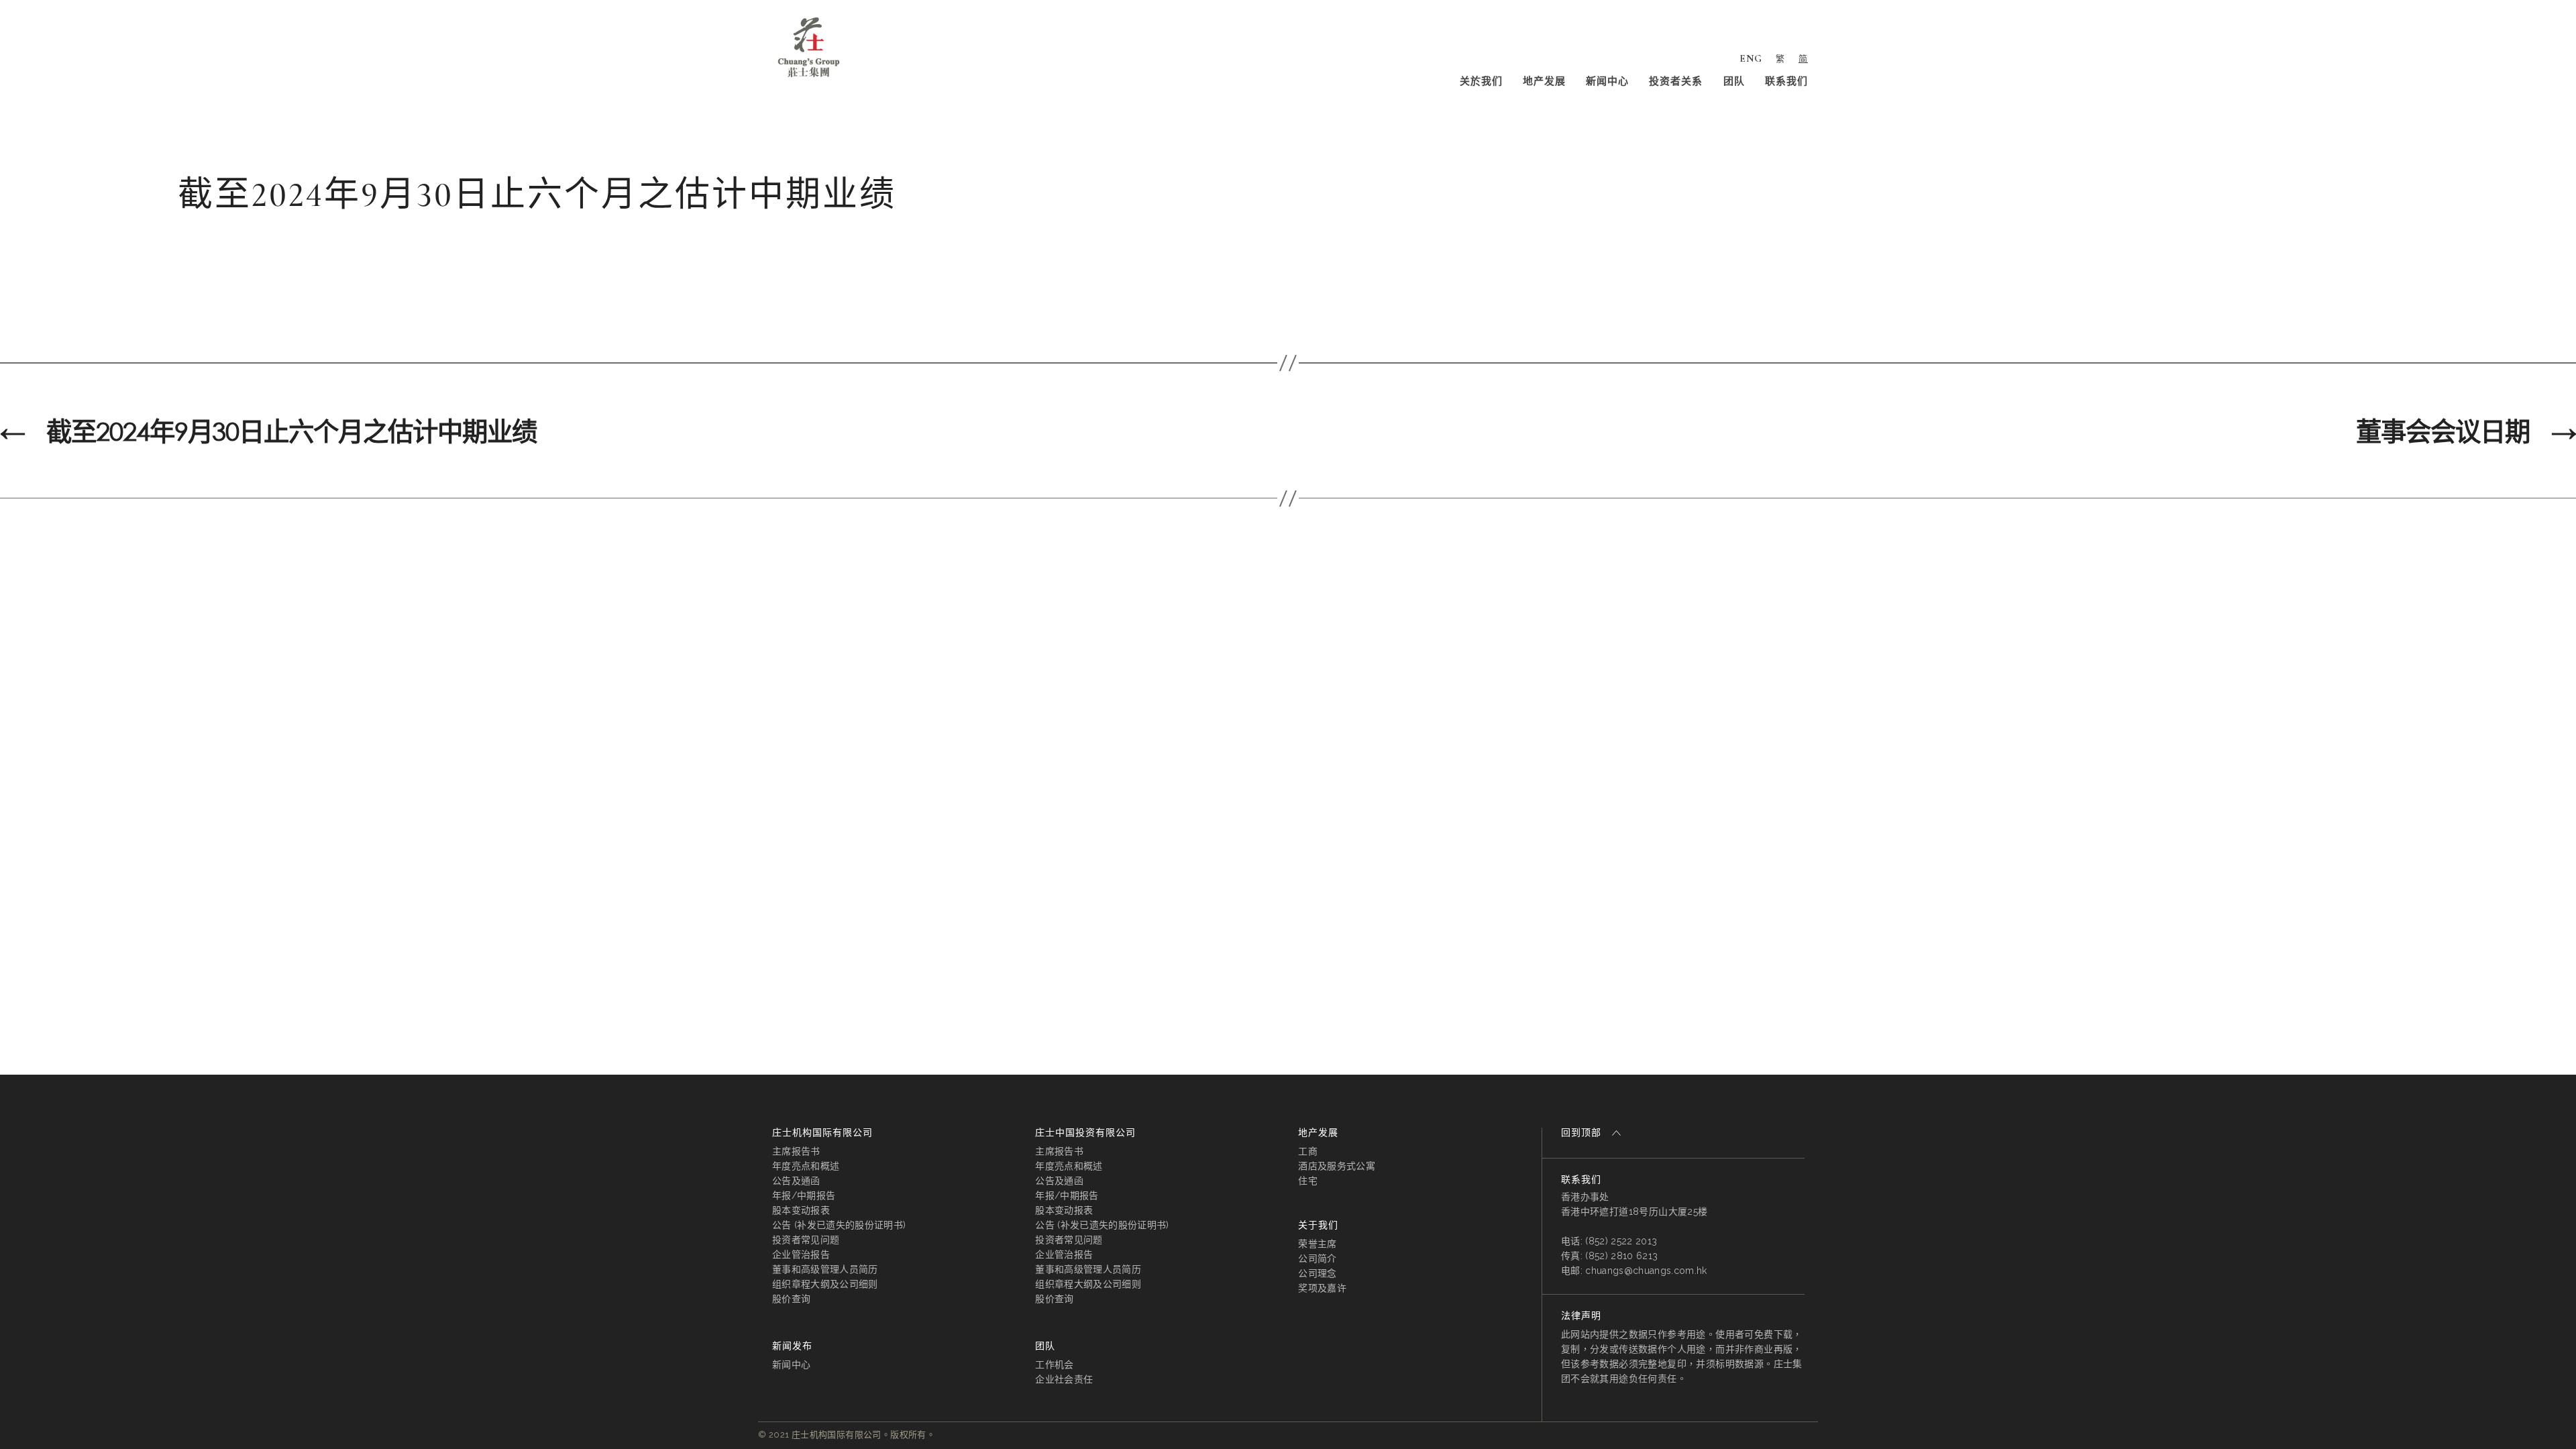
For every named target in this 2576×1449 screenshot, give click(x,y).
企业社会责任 (1064, 1379)
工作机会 (1054, 1364)
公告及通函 (796, 1181)
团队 (1734, 81)
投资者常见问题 (806, 1240)
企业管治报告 (801, 1254)
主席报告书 (796, 1151)
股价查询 (791, 1299)
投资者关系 (1676, 81)
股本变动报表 (801, 1210)
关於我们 (1481, 81)
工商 (1308, 1151)
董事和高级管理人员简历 (825, 1269)
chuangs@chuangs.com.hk (1646, 1271)
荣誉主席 (1317, 1244)
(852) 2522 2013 (1621, 1241)
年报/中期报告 (804, 1195)
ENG (1751, 58)
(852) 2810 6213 (1621, 1256)
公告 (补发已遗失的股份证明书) (839, 1225)
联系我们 (1786, 81)
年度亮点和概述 (806, 1166)
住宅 (1308, 1181)
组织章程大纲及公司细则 (825, 1284)
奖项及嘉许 (1322, 1288)
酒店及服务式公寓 (1337, 1166)
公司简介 (1317, 1258)
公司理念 (1317, 1273)
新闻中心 (1607, 81)
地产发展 (1544, 81)
